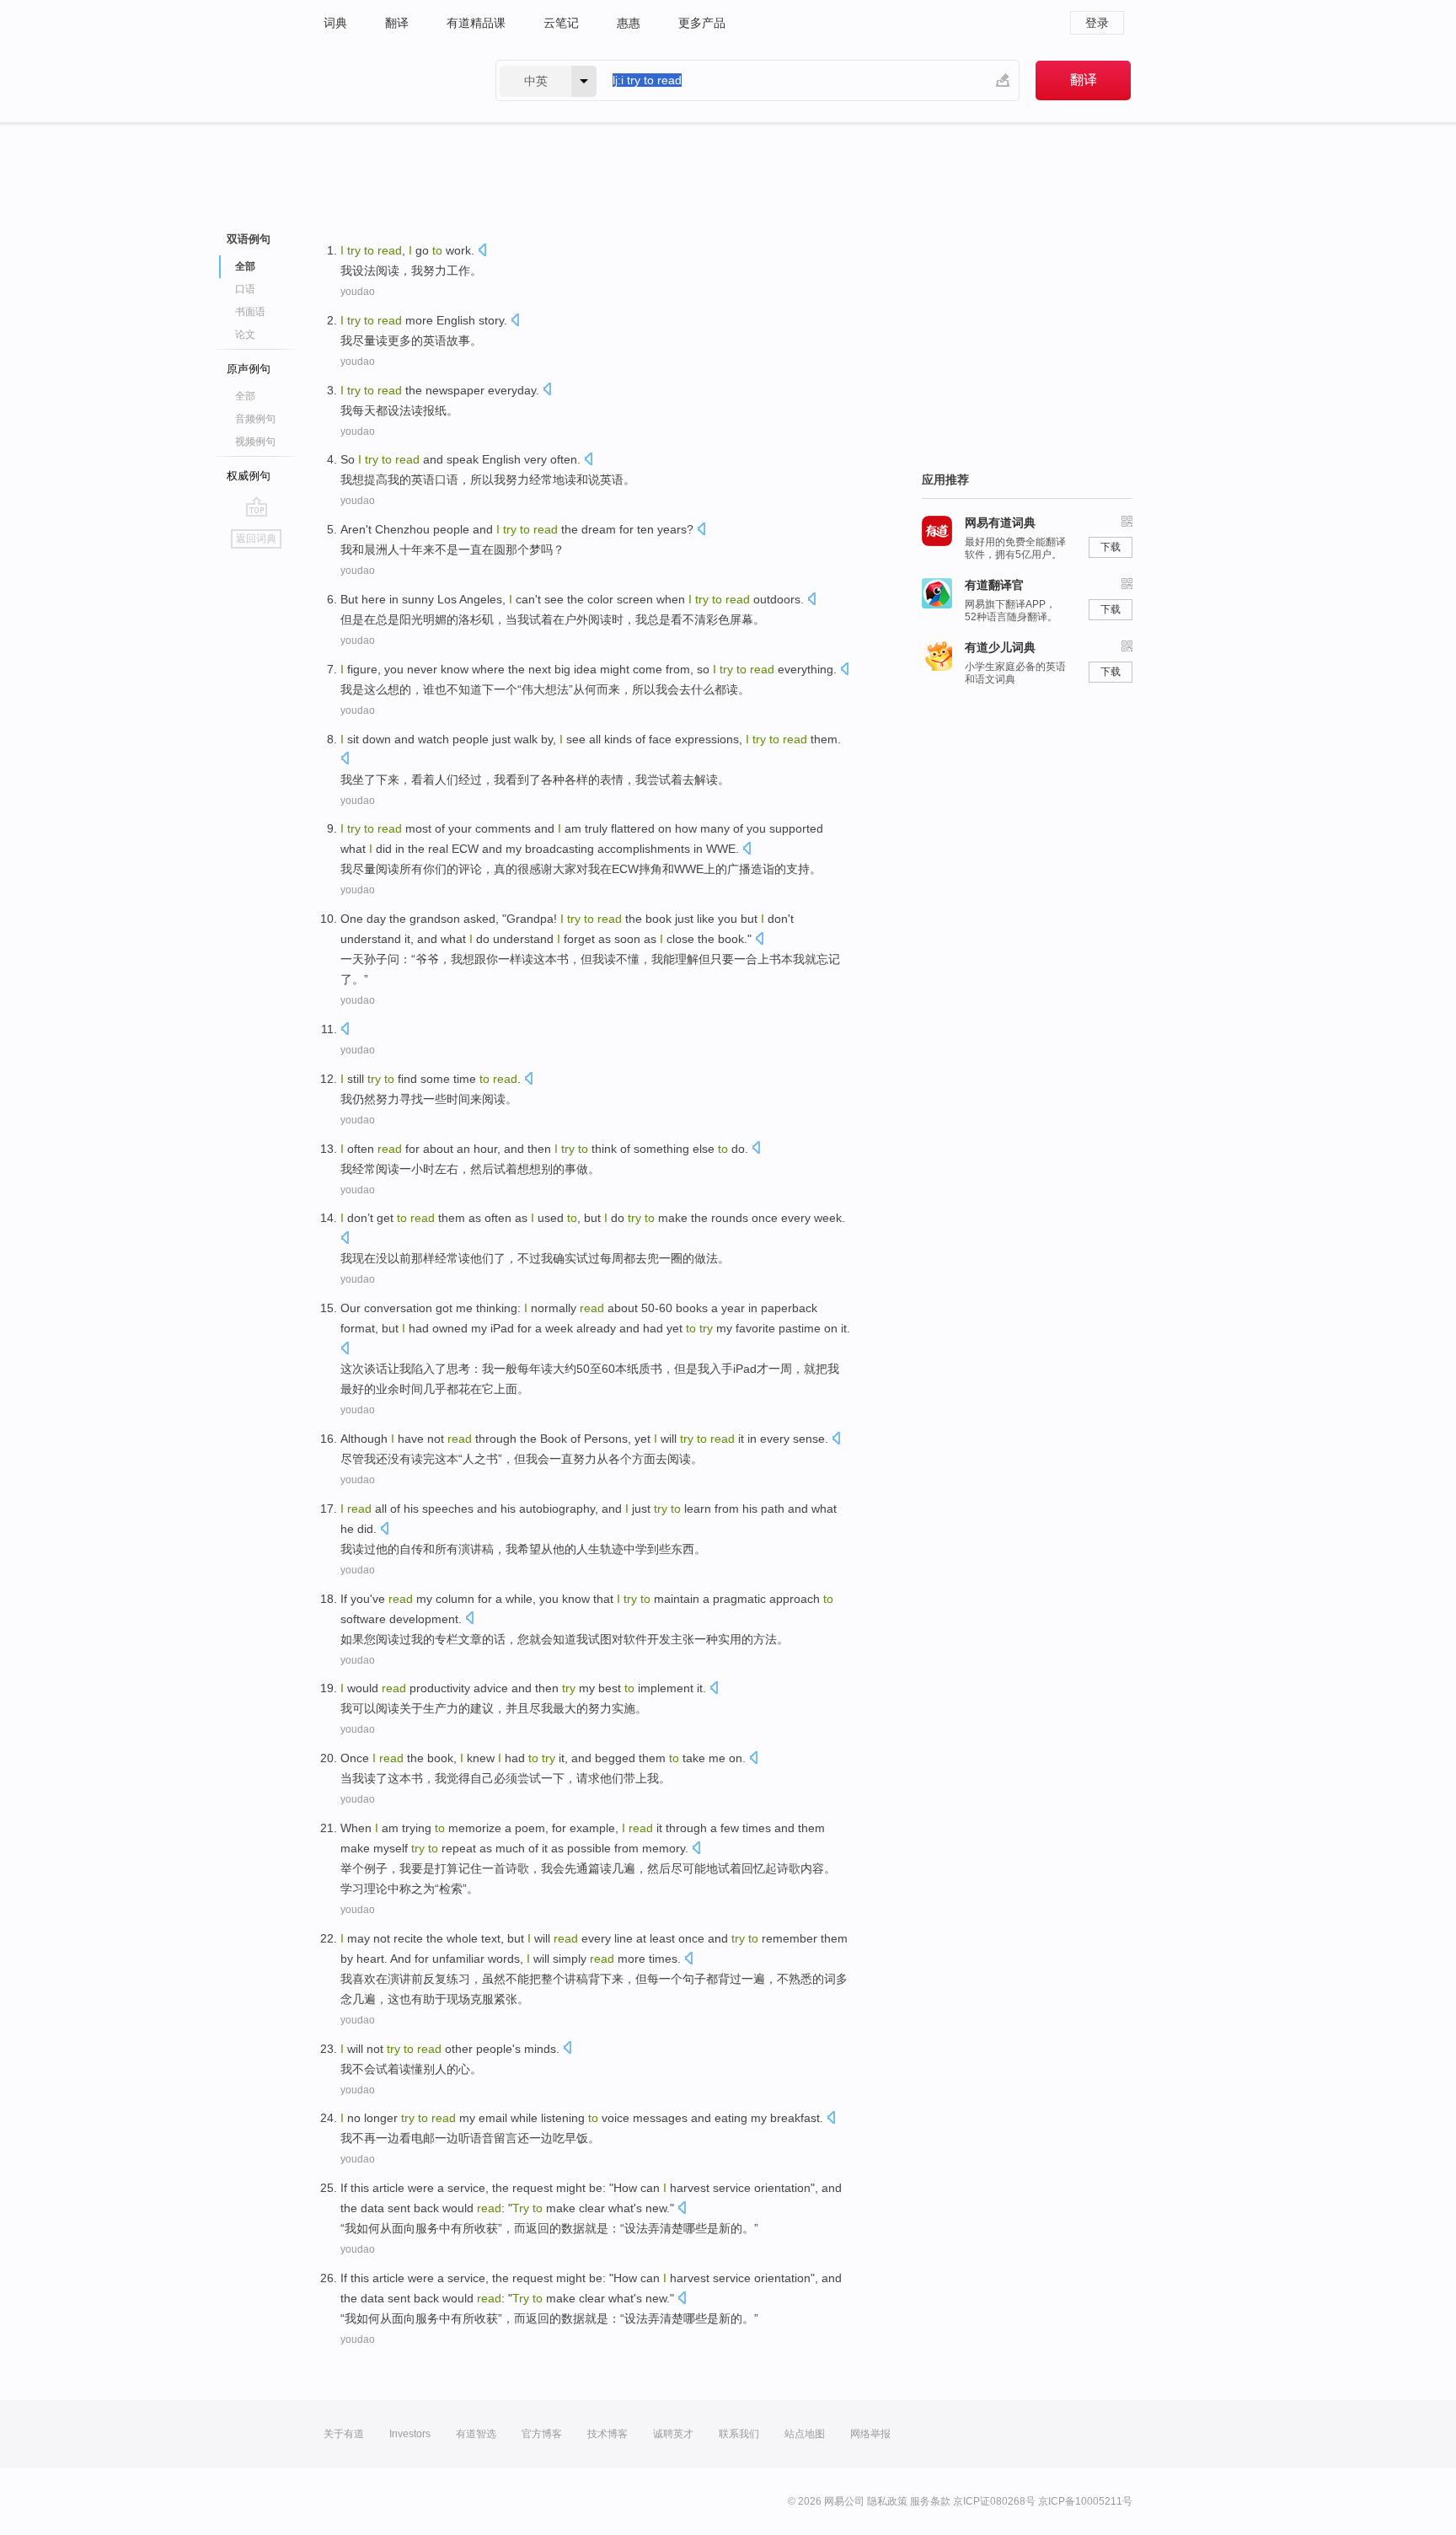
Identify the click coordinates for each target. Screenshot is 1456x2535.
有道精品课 (476, 23)
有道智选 (476, 2434)
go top (257, 506)
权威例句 (249, 476)
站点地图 (805, 2434)
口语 (245, 289)
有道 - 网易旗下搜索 (393, 80)
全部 (245, 396)
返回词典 (256, 539)
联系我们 (739, 2434)
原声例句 (249, 369)
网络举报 (870, 2434)
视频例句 (255, 442)
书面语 (250, 312)
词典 (335, 23)
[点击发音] (482, 252)
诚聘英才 (673, 2434)
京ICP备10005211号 (1085, 2501)
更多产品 (702, 23)
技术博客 (608, 2434)
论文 (245, 335)
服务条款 (930, 2501)
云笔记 (561, 23)
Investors (410, 2434)
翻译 (397, 23)
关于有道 (344, 2434)
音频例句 (255, 419)
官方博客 (542, 2434)
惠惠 (629, 23)
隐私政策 (887, 2501)
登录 (1097, 23)
